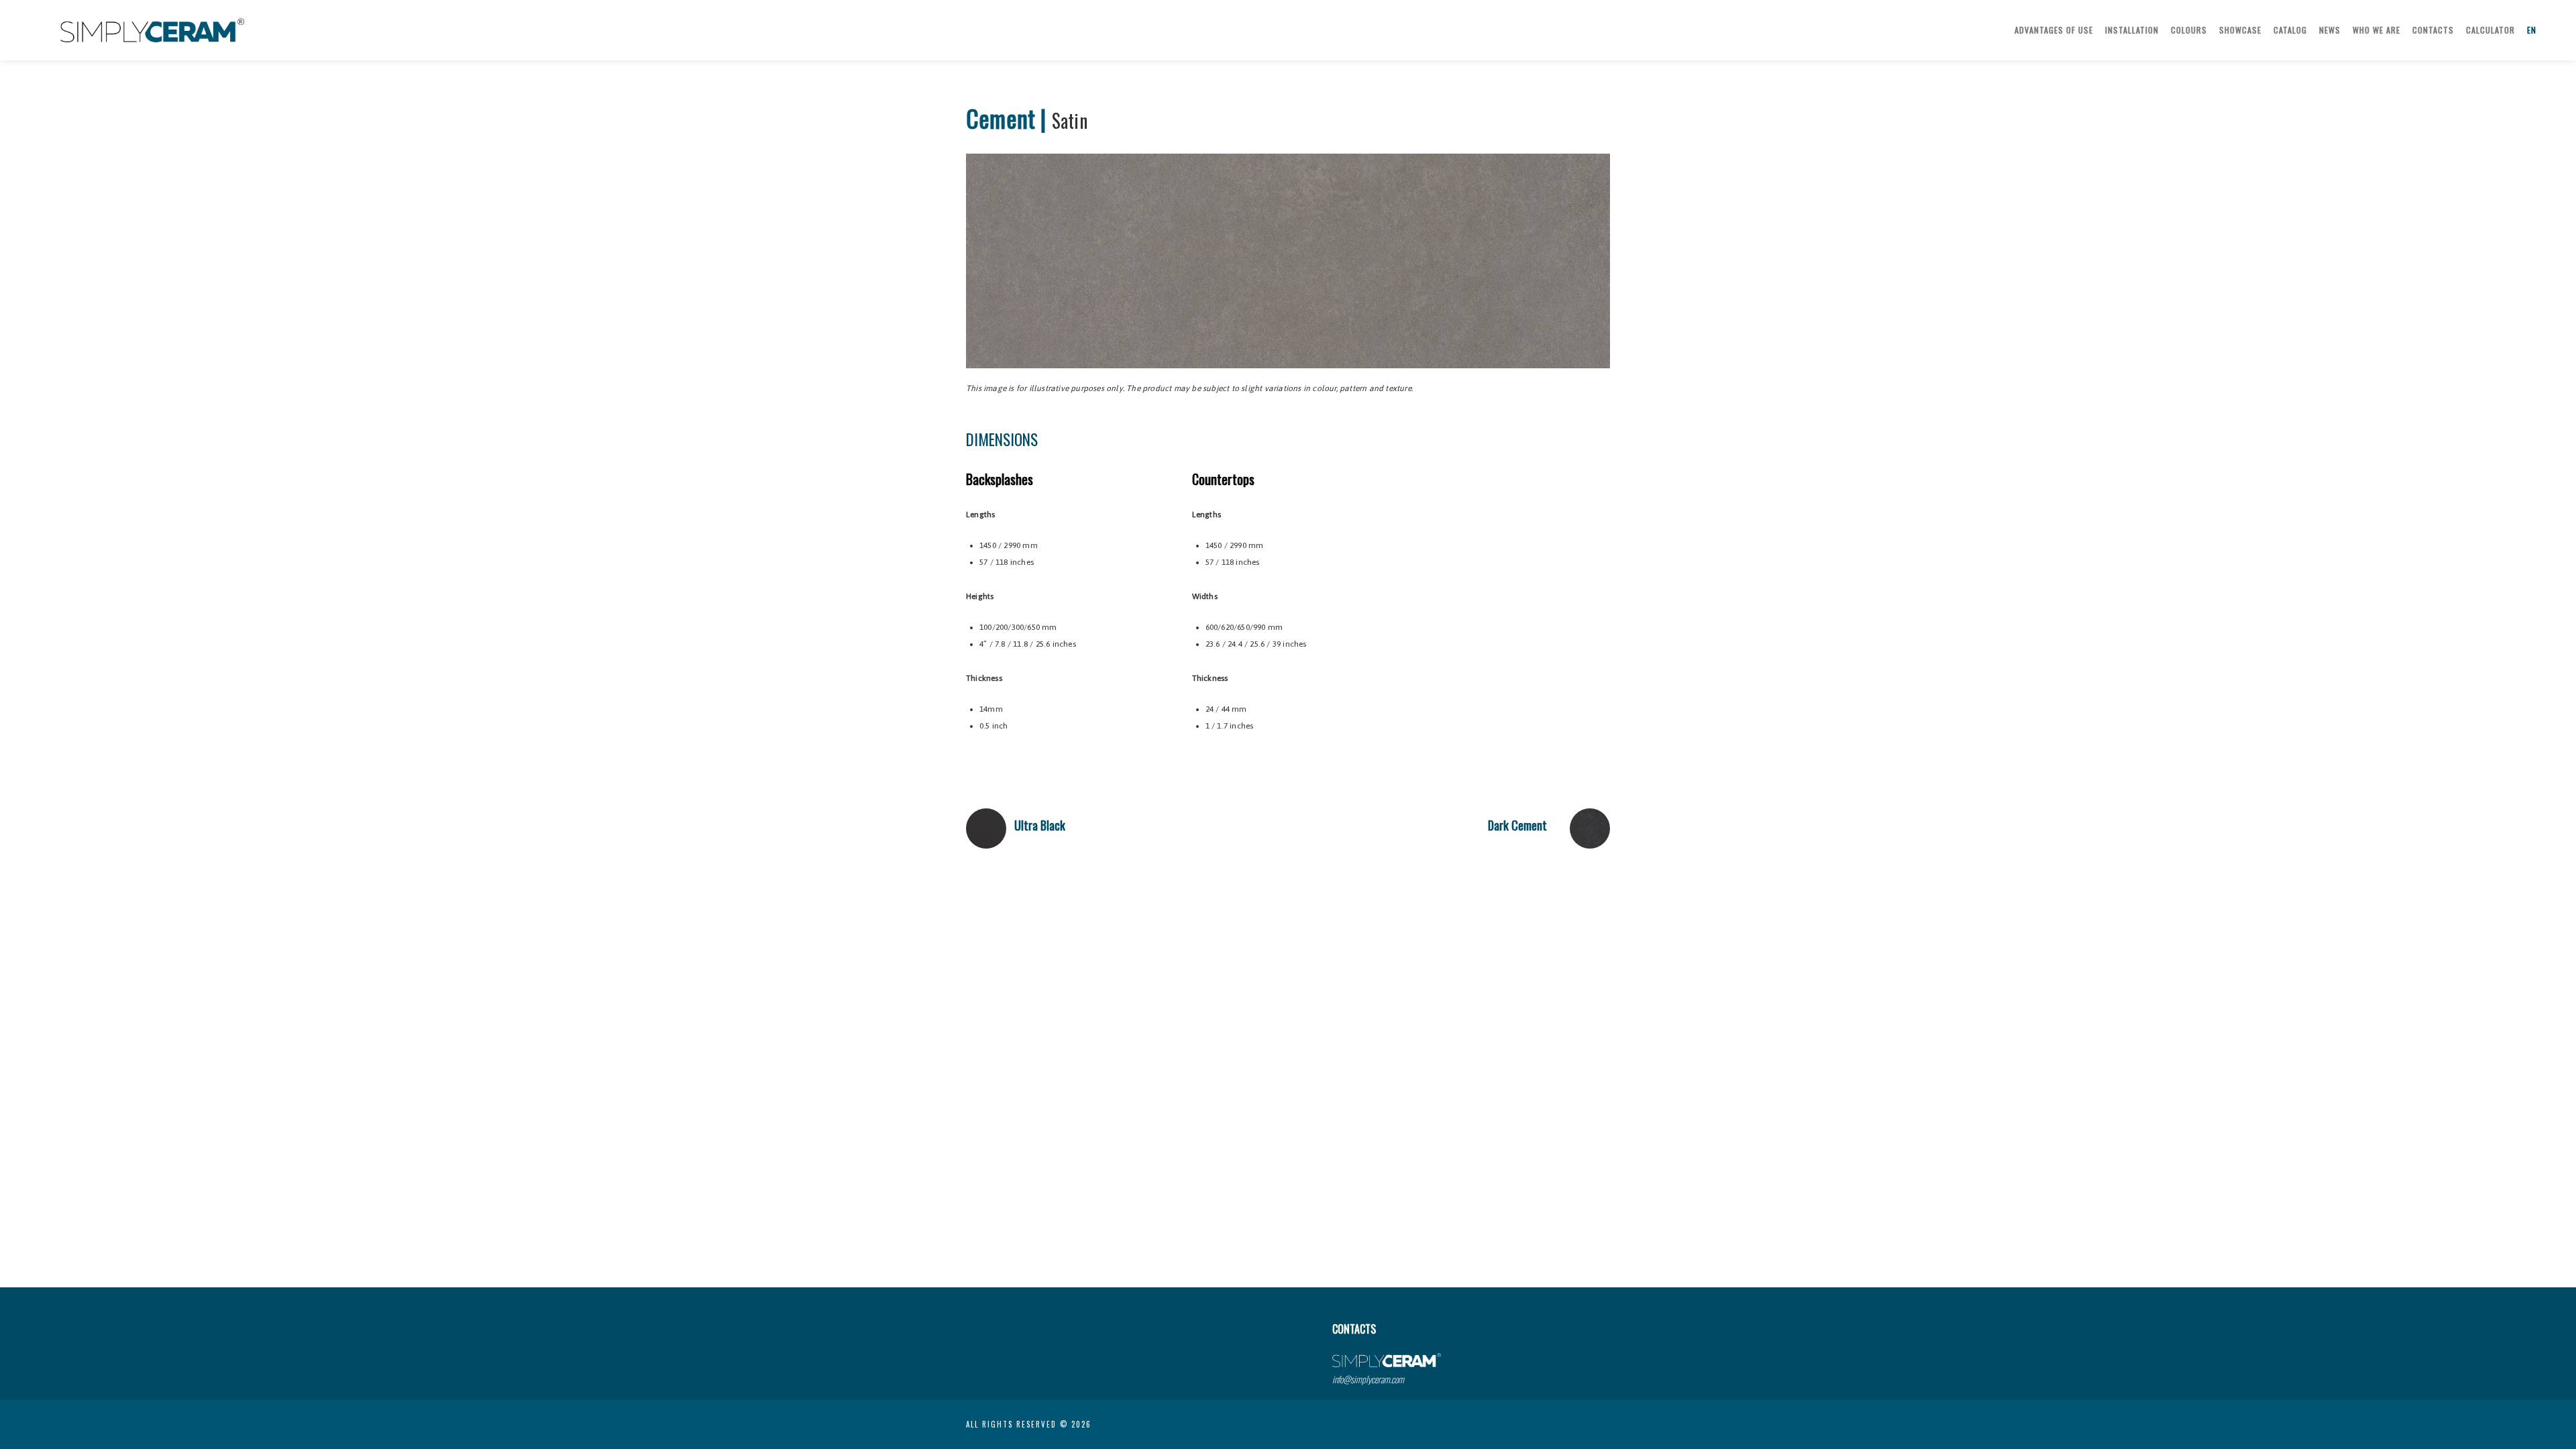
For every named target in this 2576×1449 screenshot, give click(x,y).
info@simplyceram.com (1368, 1379)
